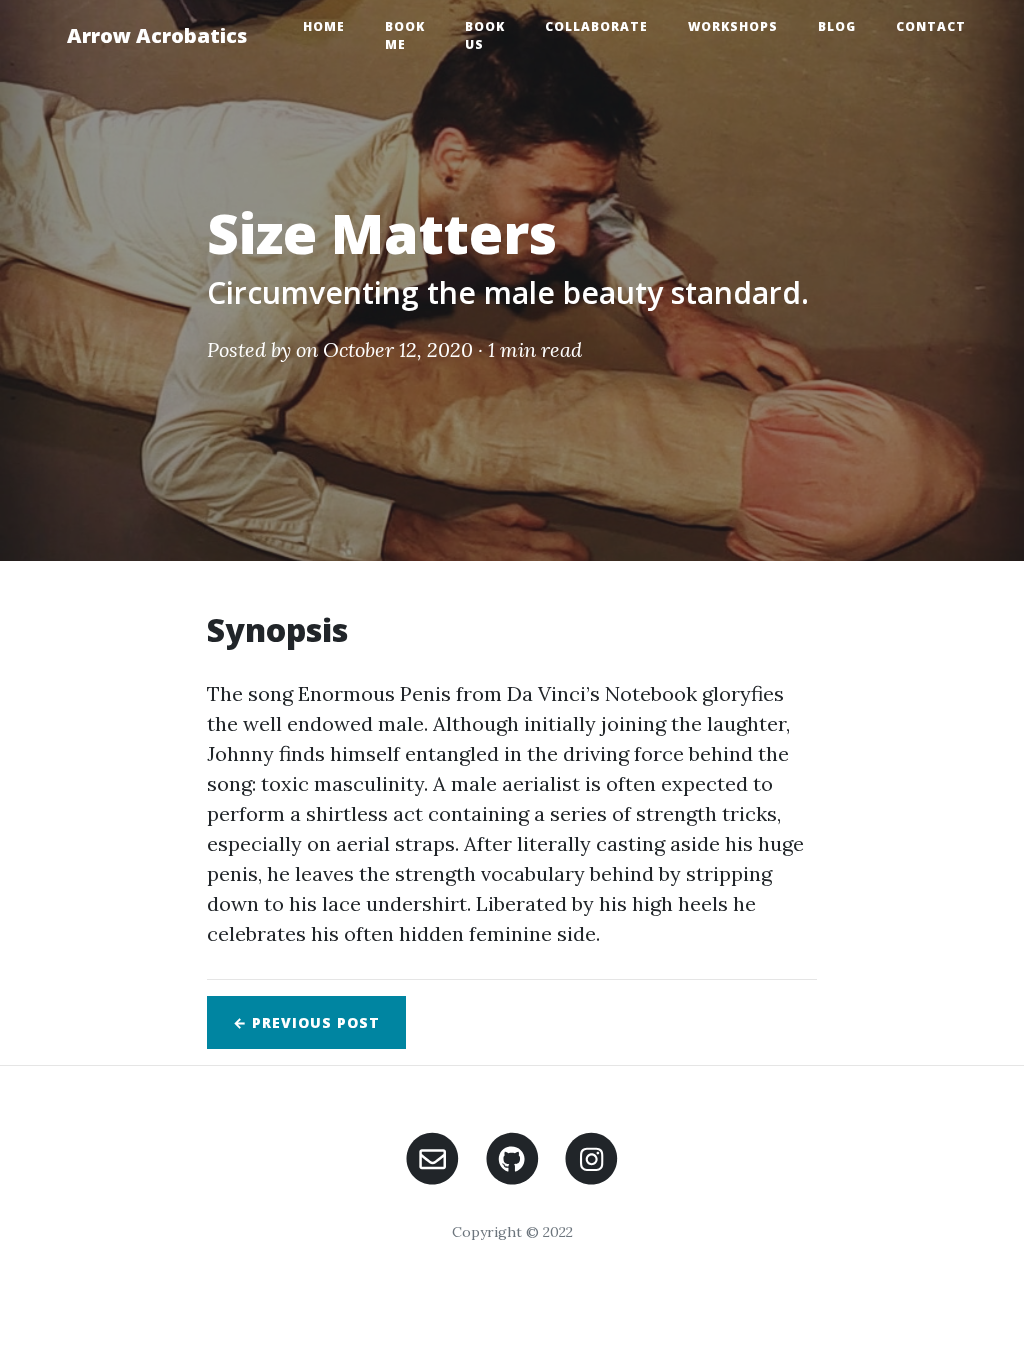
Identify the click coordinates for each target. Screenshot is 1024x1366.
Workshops (733, 26)
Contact (931, 26)
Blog (837, 26)
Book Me (405, 35)
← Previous (306, 1022)
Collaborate (596, 26)
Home (324, 26)
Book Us (485, 35)
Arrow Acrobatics (157, 35)
